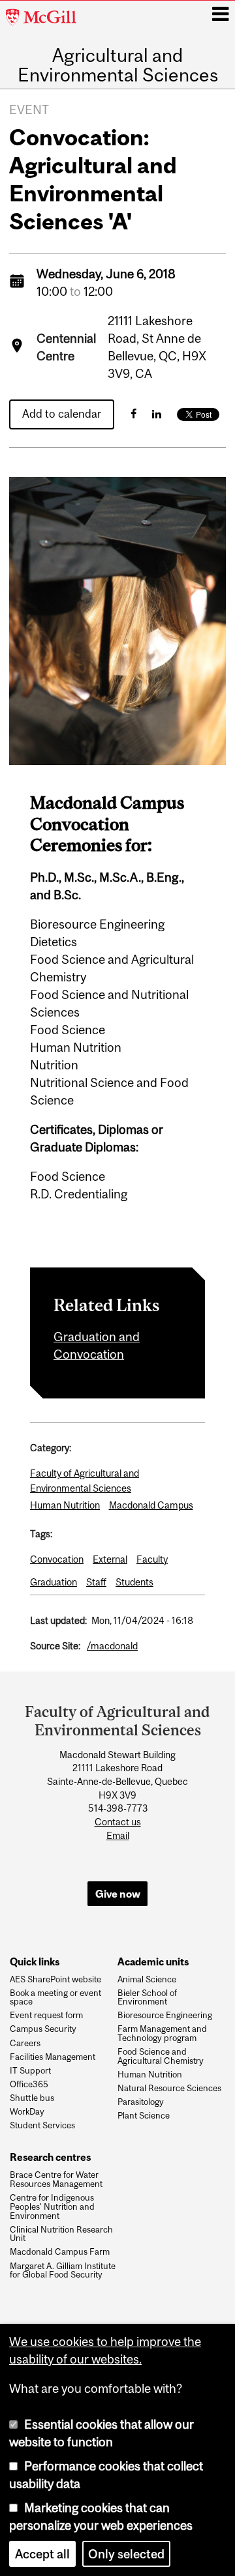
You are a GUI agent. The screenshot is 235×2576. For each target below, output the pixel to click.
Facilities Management (53, 2057)
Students (134, 1582)
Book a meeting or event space (55, 1998)
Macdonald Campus (151, 1505)
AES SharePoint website (55, 1980)
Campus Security (43, 2029)
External (110, 1559)
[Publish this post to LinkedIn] (157, 414)
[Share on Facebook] (133, 414)
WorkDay (27, 2112)
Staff (96, 1582)
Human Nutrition (65, 1505)
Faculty (152, 1559)
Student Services (42, 2126)
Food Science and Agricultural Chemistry (161, 2057)
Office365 (29, 2085)
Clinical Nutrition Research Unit (61, 2235)
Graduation (54, 1582)
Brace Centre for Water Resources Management (56, 2180)
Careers (25, 2044)
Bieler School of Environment (147, 1998)
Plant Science (144, 2116)
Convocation (57, 1559)
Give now (118, 1894)
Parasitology (141, 2102)
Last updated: (58, 1620)
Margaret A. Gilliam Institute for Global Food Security (63, 2271)
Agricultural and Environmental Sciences (118, 65)
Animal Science (147, 1980)
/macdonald (112, 1646)
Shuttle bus (32, 2098)
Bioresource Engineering (165, 2016)
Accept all (42, 2554)
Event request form (46, 2016)
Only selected (126, 2554)
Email (118, 1836)
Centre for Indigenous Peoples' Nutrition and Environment (52, 2207)
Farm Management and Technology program (162, 2034)
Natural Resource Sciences (169, 2089)
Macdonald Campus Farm (60, 2252)
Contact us (118, 1822)
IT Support (30, 2071)
